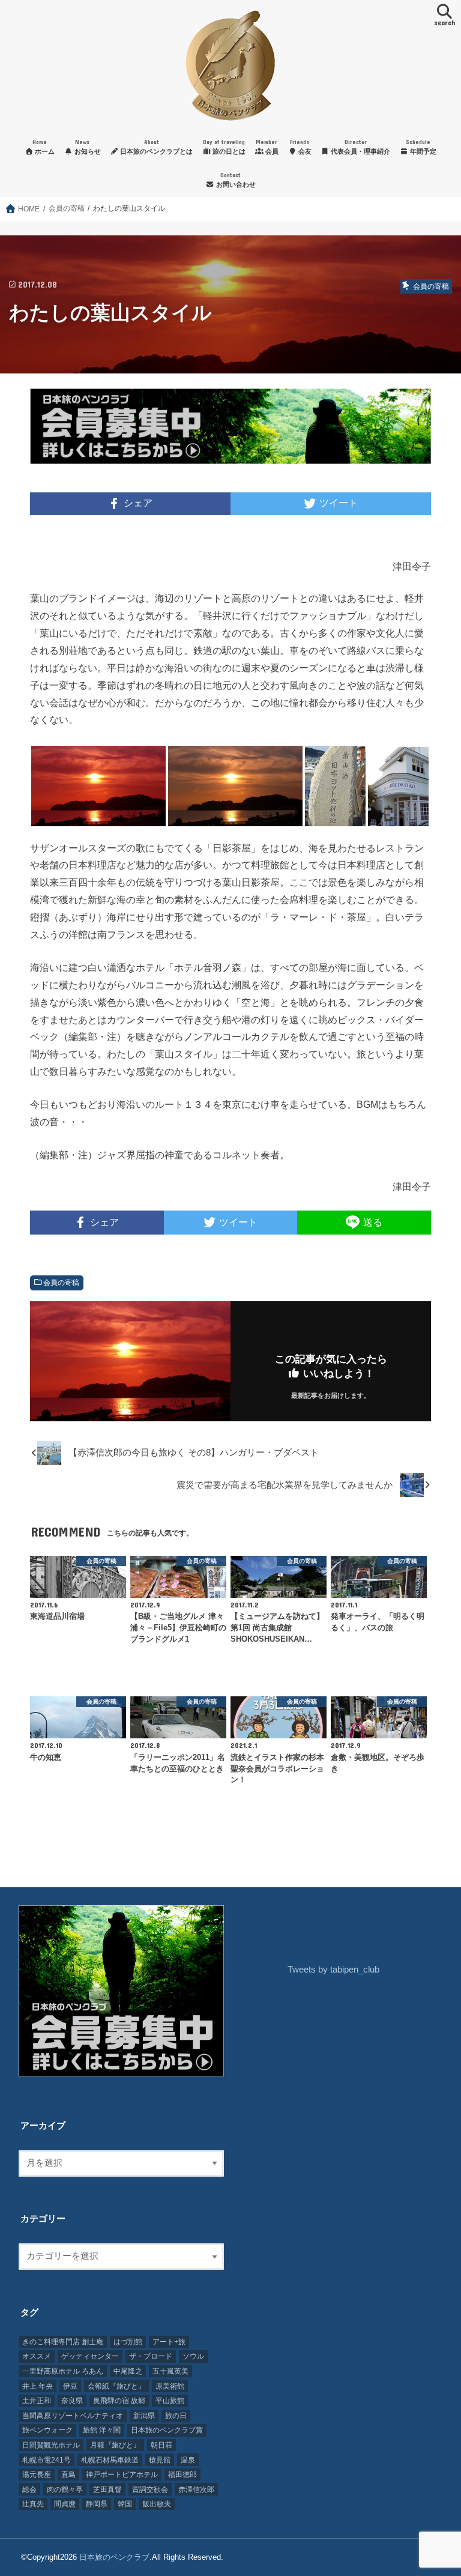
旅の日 (176, 2416)
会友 (301, 147)
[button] (98, 786)
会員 (267, 147)
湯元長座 (37, 2475)
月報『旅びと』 (115, 2445)
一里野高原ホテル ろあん (63, 2371)
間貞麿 (65, 2504)
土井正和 (37, 2401)
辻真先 (33, 2504)
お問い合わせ (235, 180)
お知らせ (87, 147)
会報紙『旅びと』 (116, 2386)
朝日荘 (161, 2445)
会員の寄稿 (61, 1283)
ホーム (44, 147)
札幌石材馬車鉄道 (110, 2460)
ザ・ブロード (151, 2356)
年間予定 (421, 147)
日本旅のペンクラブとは (155, 147)
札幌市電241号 (47, 2460)
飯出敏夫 (157, 2504)
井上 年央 (38, 2386)
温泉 (188, 2460)
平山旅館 (170, 2401)
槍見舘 (160, 2460)
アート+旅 (169, 2342)
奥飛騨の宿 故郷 (119, 2401)
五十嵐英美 (170, 2371)
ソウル (193, 2356)
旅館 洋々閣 (102, 2430)
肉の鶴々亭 (65, 2490)
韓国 (125, 2504)
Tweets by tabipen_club (333, 1970)
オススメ (37, 2356)
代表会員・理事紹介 (360, 147)
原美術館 (170, 2386)
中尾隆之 (128, 2371)
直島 (68, 2475)
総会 (29, 2490)
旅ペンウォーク (47, 2430)
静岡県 (97, 2504)
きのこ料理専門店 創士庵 (63, 2342)
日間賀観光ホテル (51, 2445)
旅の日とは (224, 147)
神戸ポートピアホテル (122, 2475)
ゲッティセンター (90, 2356)
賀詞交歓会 (150, 2490)
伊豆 (70, 2386)
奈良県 (72, 2401)
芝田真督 (107, 2490)
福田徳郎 (182, 2475)
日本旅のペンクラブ (114, 2557)
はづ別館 (128, 2342)
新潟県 (144, 2416)
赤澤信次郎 (196, 2490)
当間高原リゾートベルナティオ (73, 2416)
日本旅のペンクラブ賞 (167, 2430)
